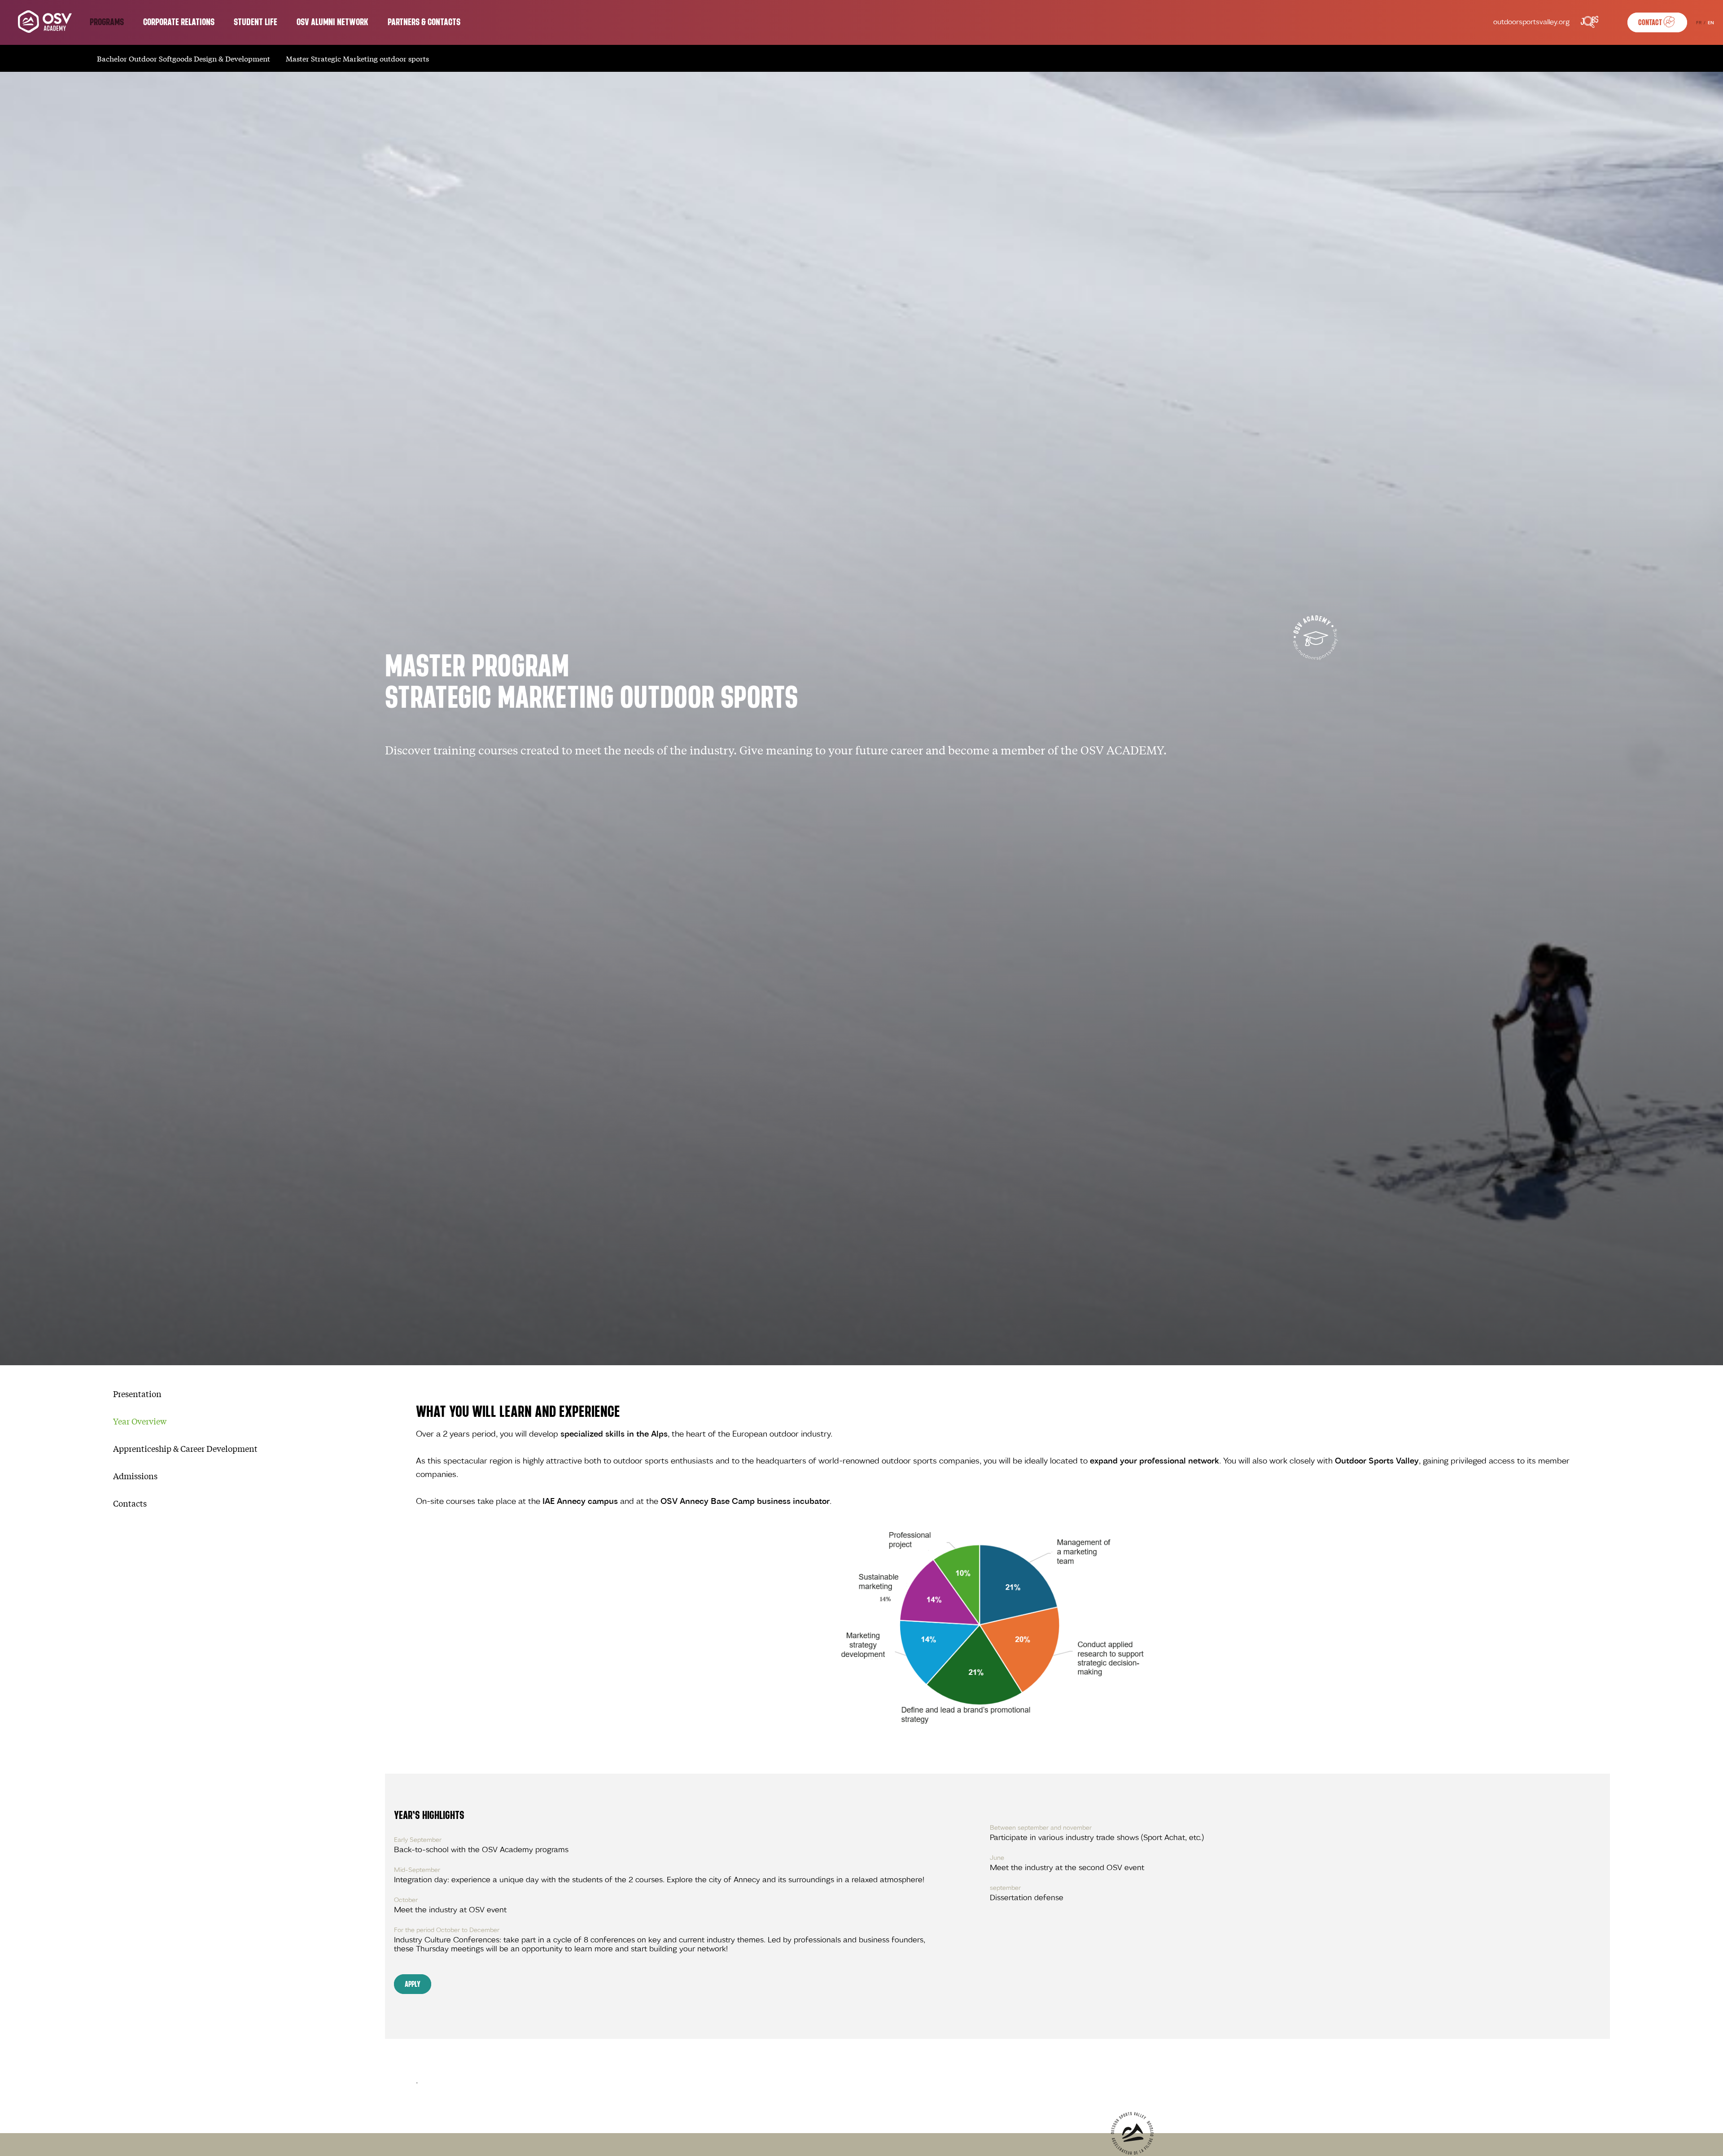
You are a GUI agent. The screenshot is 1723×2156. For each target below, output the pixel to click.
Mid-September (417, 1870)
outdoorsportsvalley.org (1531, 23)
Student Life (256, 22)
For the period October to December (447, 1930)
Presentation (137, 1394)
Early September (418, 1840)
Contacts (130, 1503)
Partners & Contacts (424, 22)
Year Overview (140, 1421)
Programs (107, 22)
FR (1699, 23)
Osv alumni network (332, 22)
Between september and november (1041, 1828)
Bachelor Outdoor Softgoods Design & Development (184, 58)
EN (1711, 23)
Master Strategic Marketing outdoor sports (357, 58)
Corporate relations (179, 22)
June (997, 1858)
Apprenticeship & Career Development (185, 1448)
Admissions (135, 1476)
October (406, 1900)
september (1005, 1888)
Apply (413, 1984)
